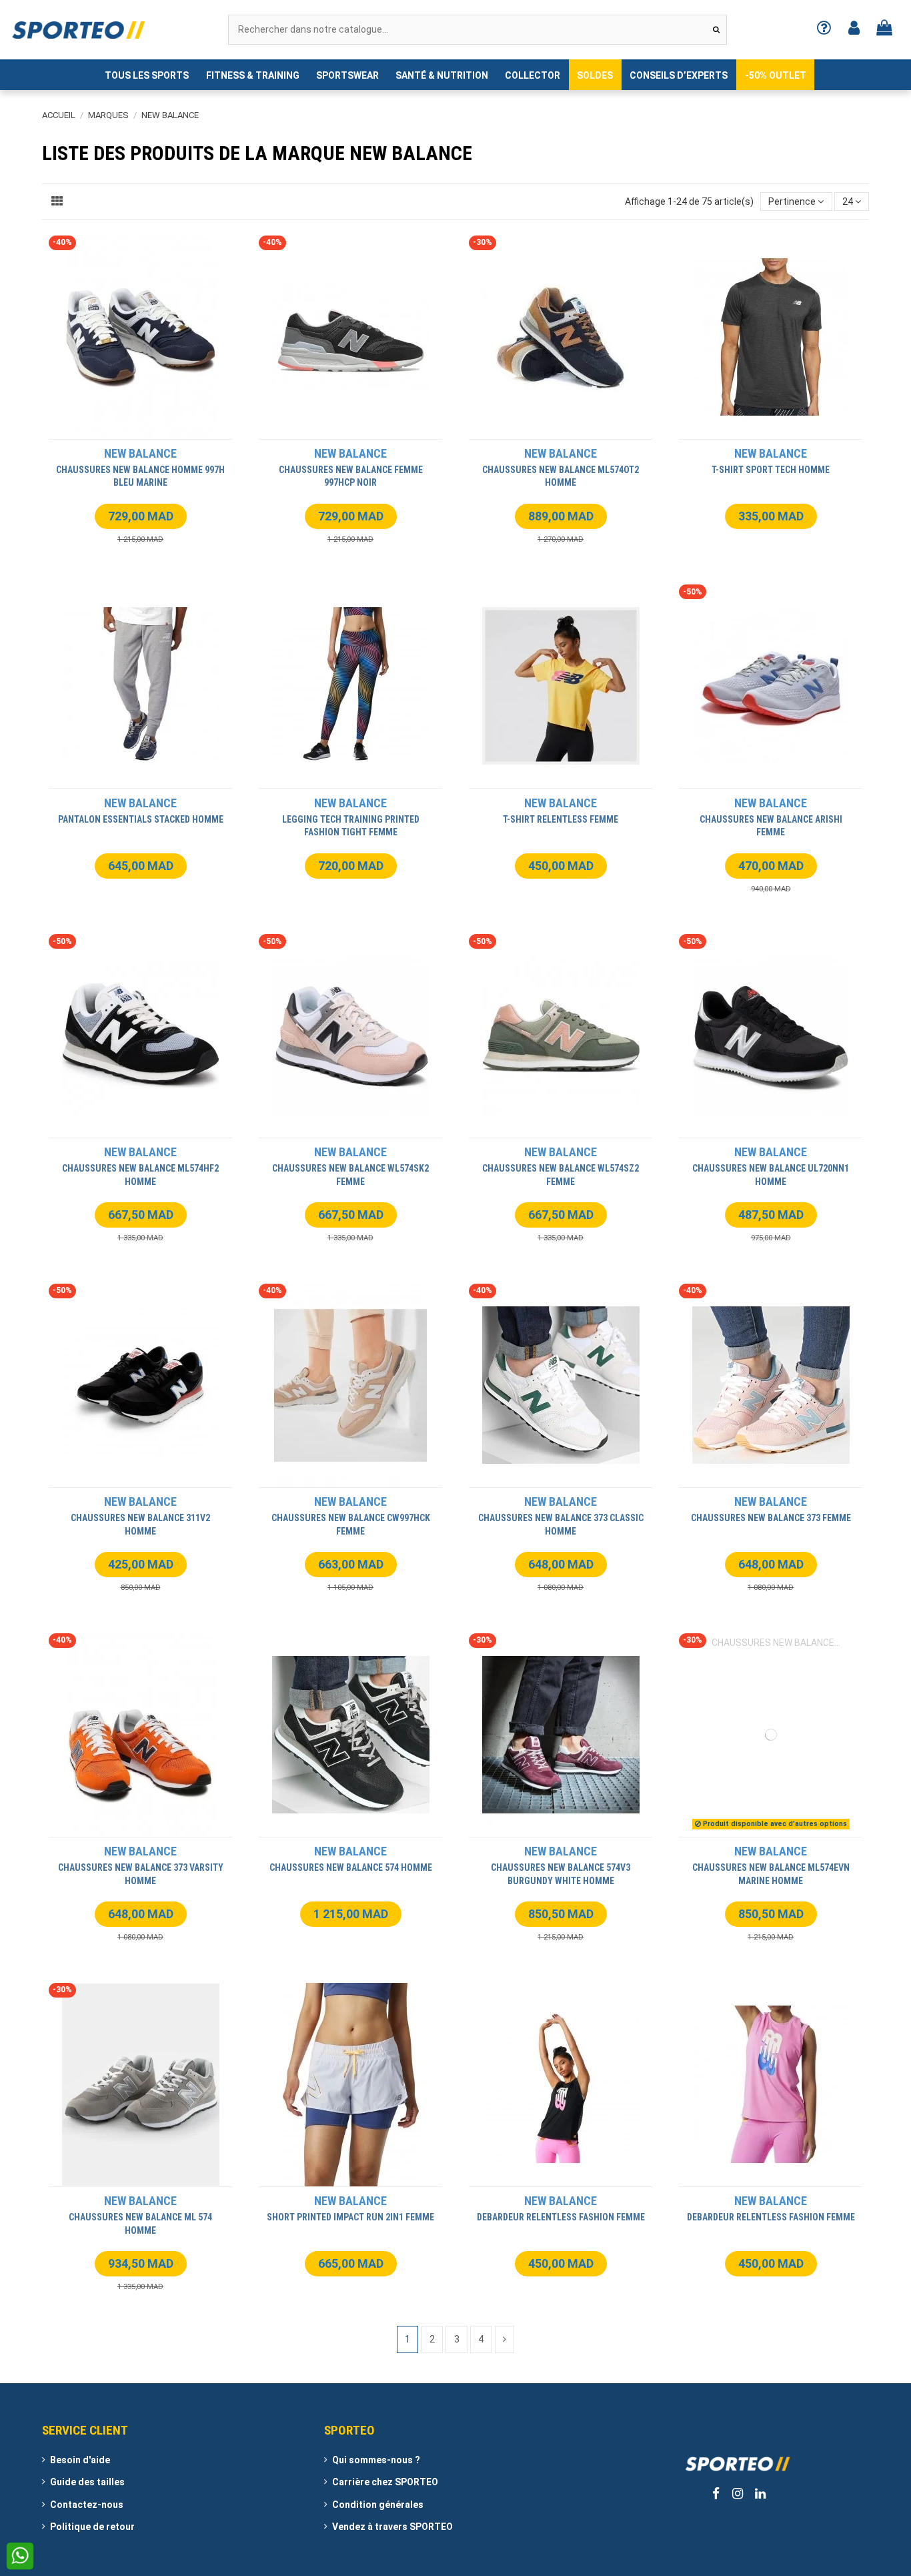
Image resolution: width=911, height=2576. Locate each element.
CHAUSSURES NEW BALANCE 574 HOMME (351, 1867)
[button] (147, 75)
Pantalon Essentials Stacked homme (141, 819)
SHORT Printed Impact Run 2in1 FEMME (350, 2217)
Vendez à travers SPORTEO (392, 2527)
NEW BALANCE (140, 453)
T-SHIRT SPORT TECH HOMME (771, 470)
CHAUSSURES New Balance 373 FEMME (771, 1518)
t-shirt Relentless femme (561, 819)
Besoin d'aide (80, 2460)
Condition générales (378, 2505)
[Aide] (824, 30)
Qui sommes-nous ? (376, 2460)
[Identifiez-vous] (854, 30)
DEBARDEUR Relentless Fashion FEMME (561, 2217)
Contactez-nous (87, 2505)
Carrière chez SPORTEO (385, 2482)
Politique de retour (92, 2527)
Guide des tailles (87, 2482)
